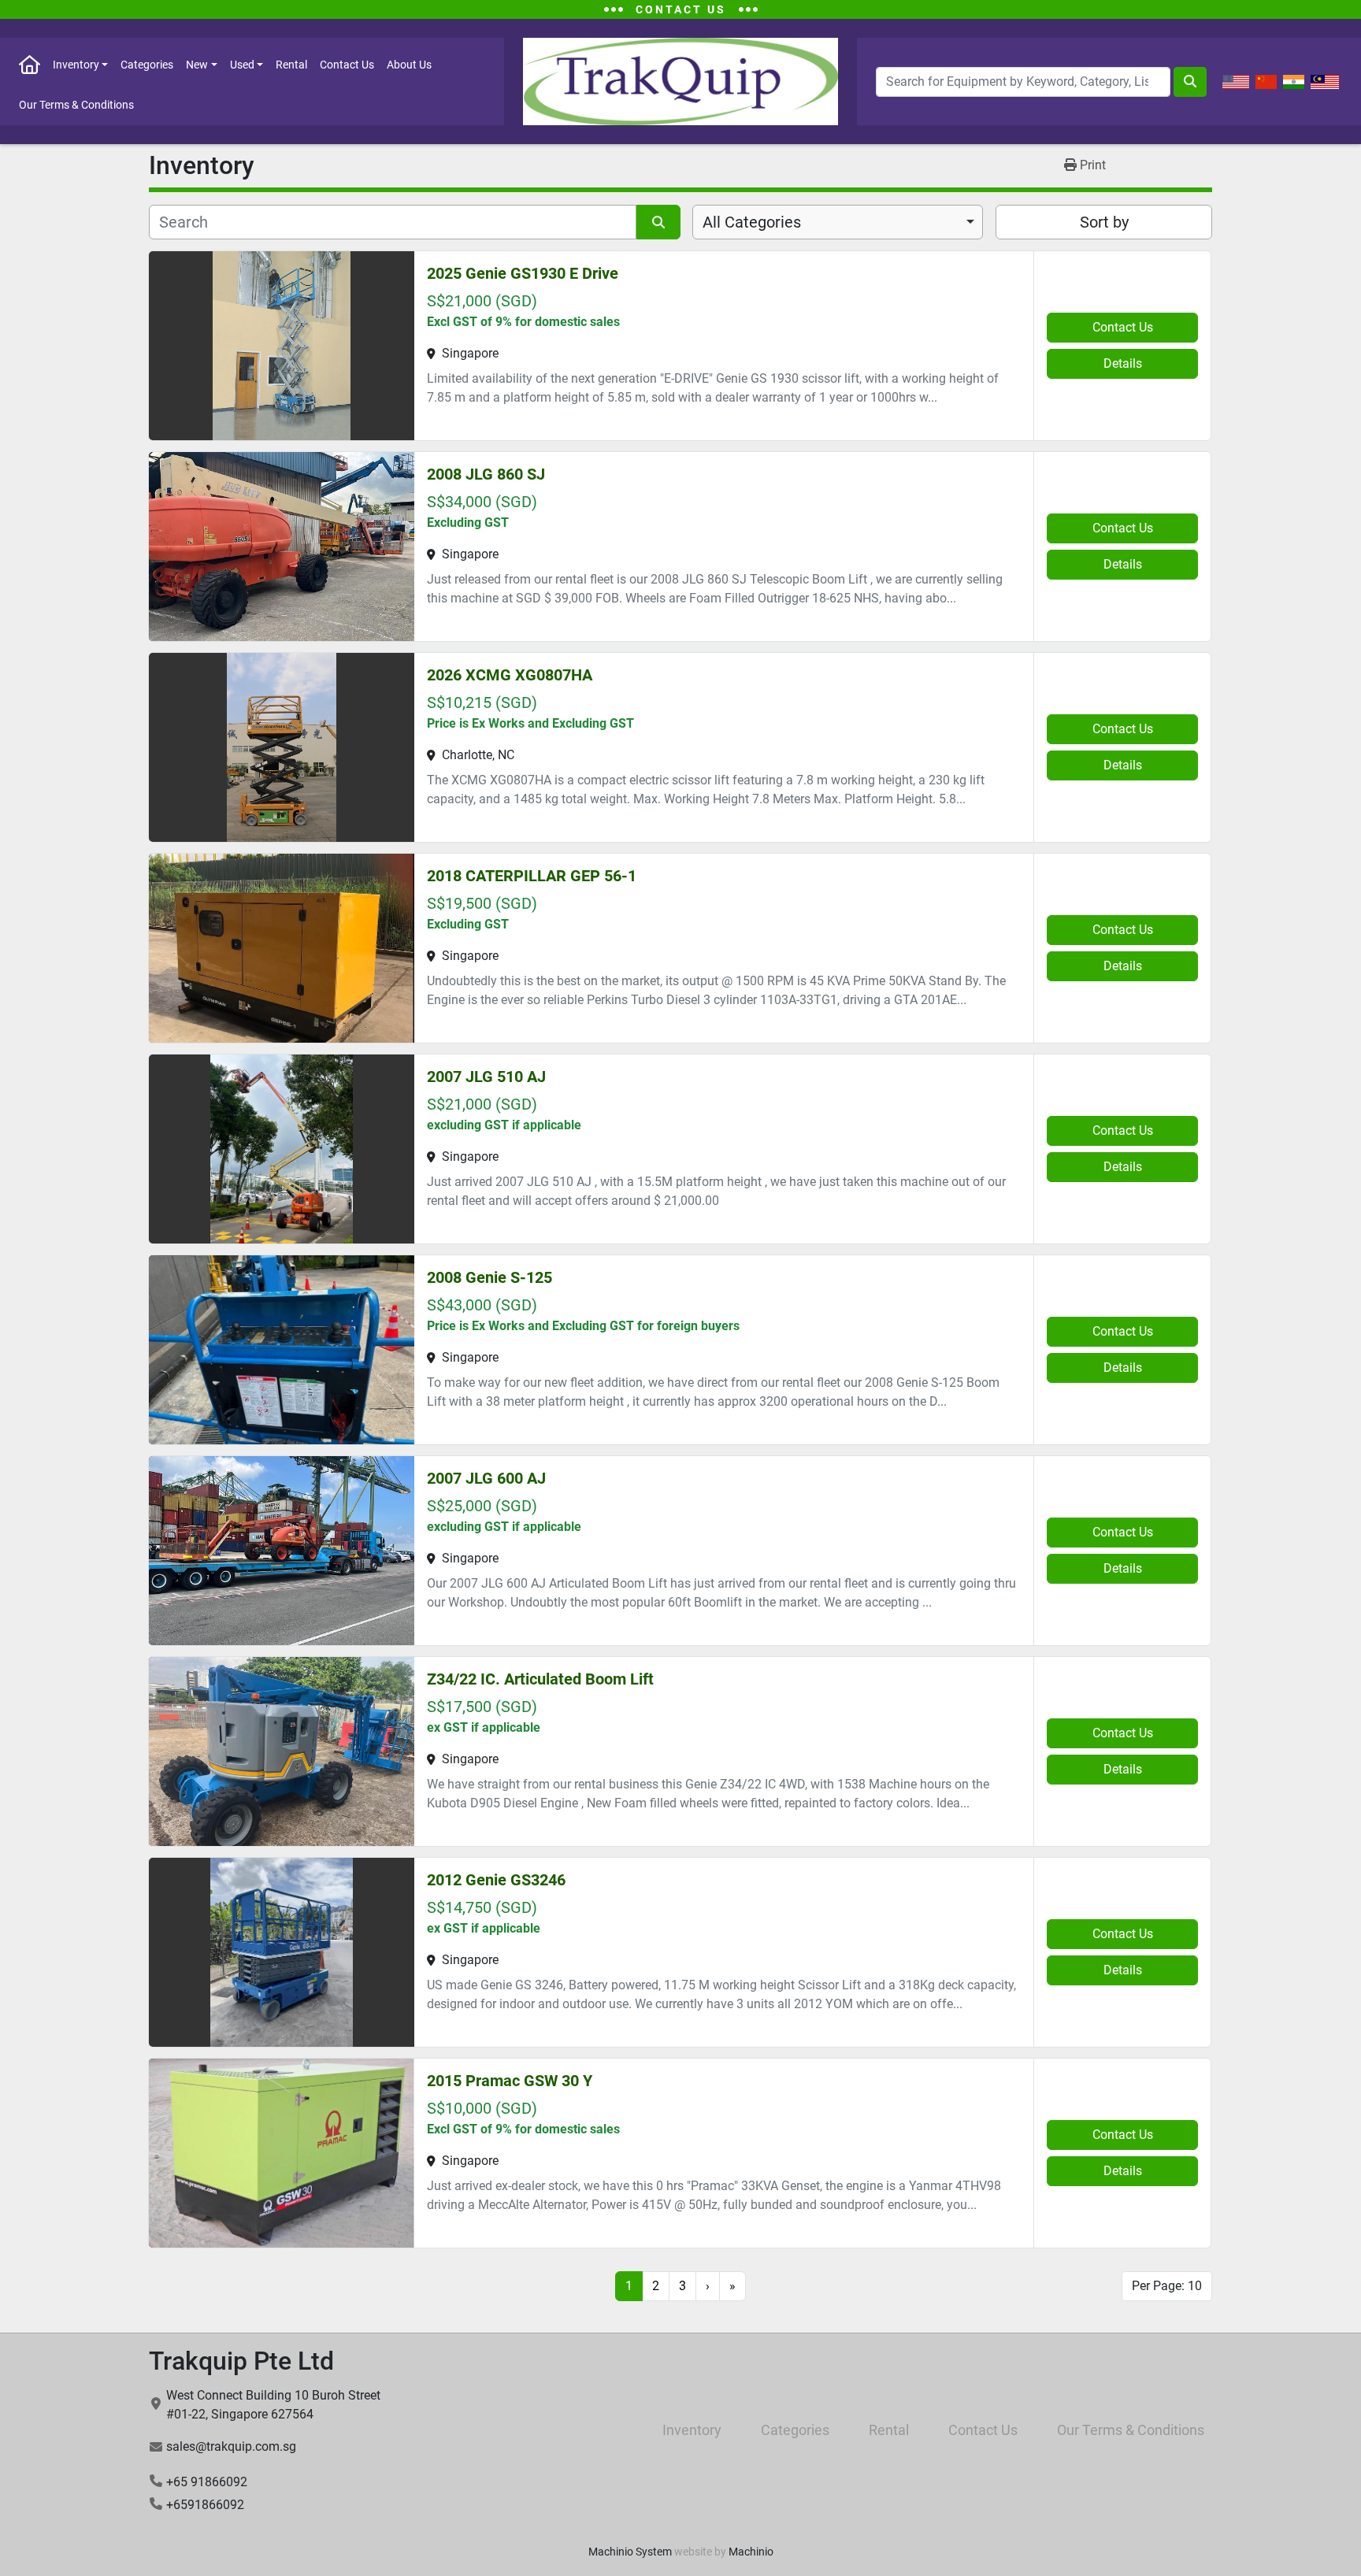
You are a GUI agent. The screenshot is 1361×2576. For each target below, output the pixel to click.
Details (1123, 363)
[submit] (1190, 82)
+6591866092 (205, 2505)
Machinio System (630, 2552)
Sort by (1104, 222)
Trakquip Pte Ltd (241, 2361)
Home (30, 64)
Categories (147, 65)
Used (242, 65)
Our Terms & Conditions (76, 105)
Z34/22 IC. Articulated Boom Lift (540, 1679)
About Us (409, 65)
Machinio (751, 2552)
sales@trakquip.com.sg (231, 2446)
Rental (291, 65)
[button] (80, 64)
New (197, 65)
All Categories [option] (752, 222)
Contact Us (347, 65)
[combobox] (838, 222)
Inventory (76, 65)
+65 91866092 (207, 2482)
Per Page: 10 (1167, 2286)
